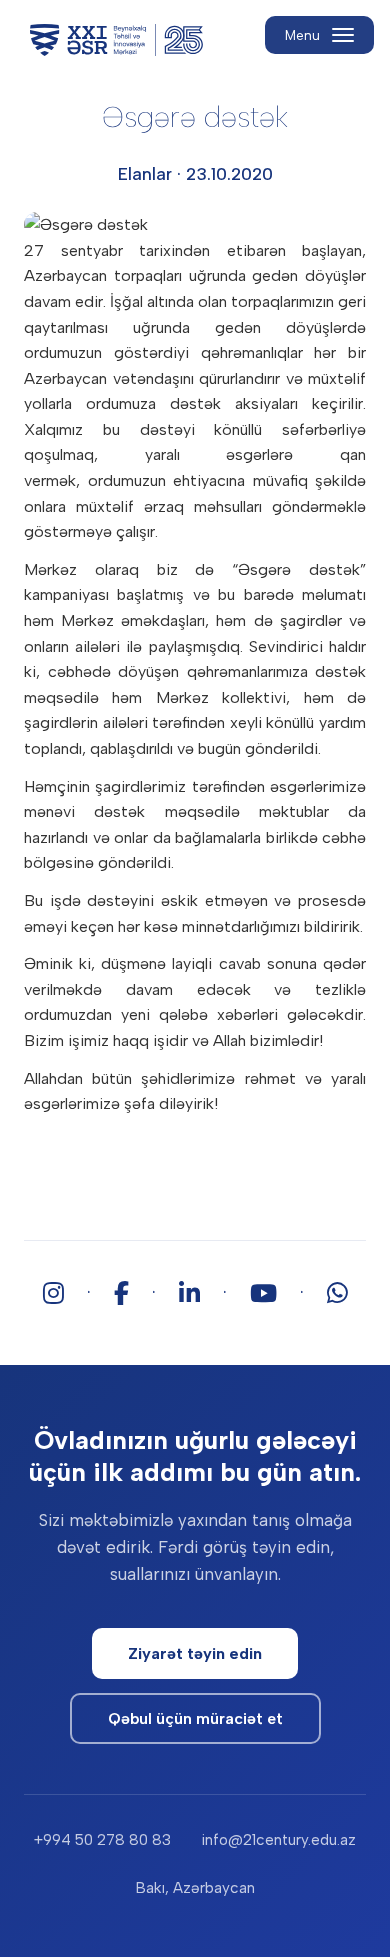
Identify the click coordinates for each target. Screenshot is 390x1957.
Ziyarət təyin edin (195, 1653)
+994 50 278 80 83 (102, 1840)
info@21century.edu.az (278, 1840)
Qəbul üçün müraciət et (195, 1718)
